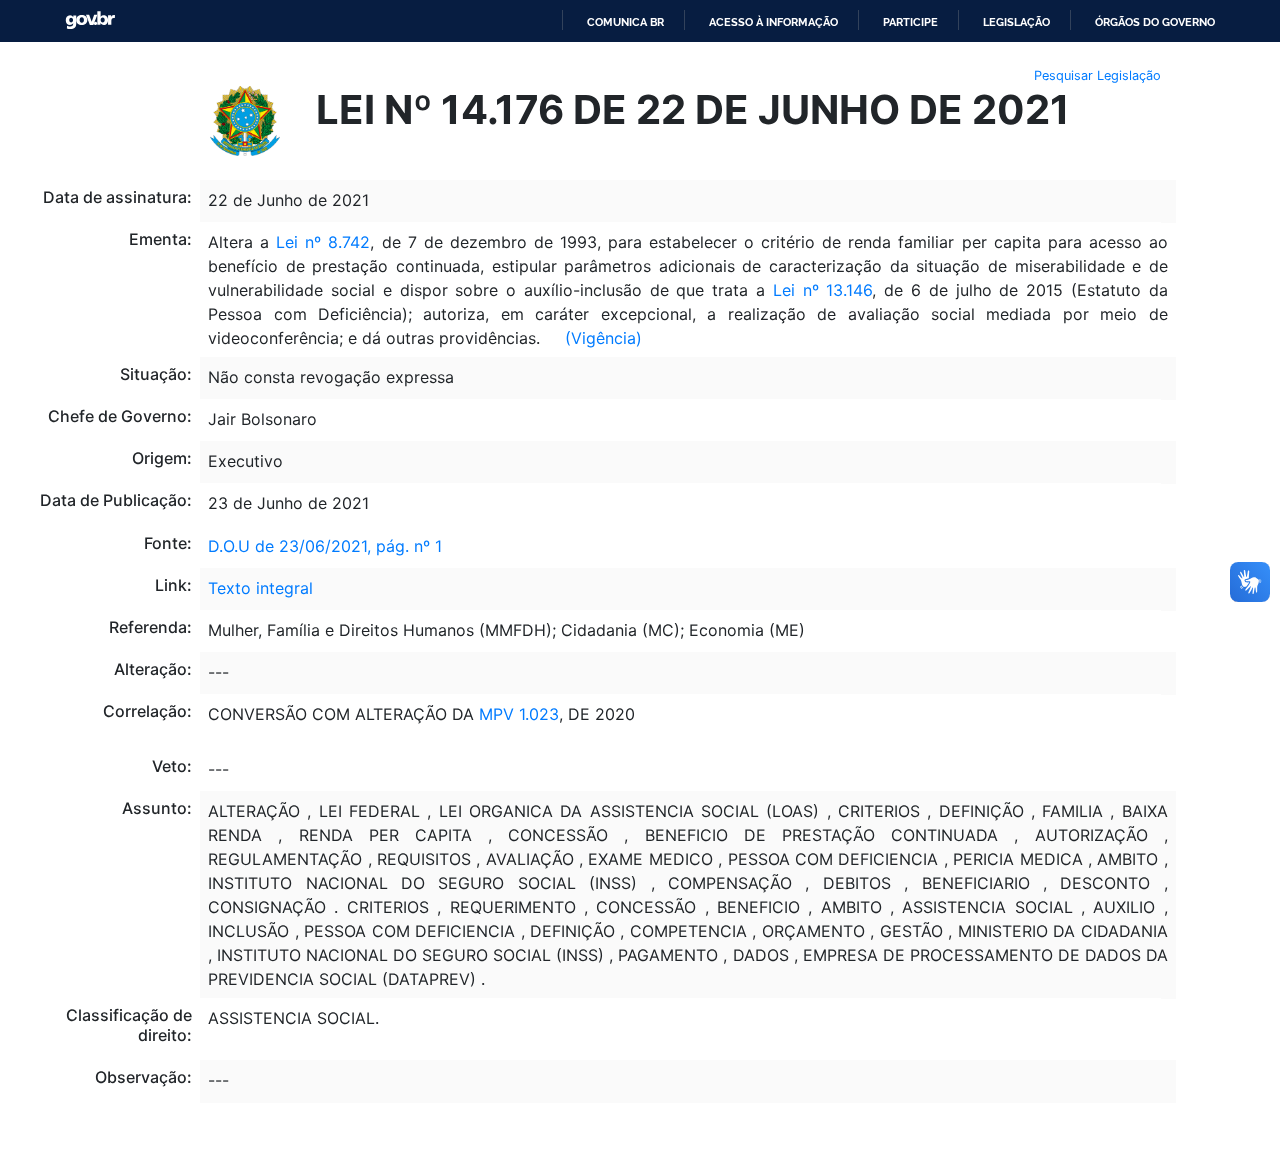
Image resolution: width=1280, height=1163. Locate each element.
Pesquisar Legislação (1097, 75)
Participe (910, 22)
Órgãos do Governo (1155, 22)
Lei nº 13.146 (823, 290)
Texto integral (260, 588)
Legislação (1016, 22)
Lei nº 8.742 (323, 242)
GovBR (90, 20)
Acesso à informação (773, 22)
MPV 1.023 (519, 714)
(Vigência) (603, 338)
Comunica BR (625, 22)
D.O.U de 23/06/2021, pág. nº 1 (325, 546)
